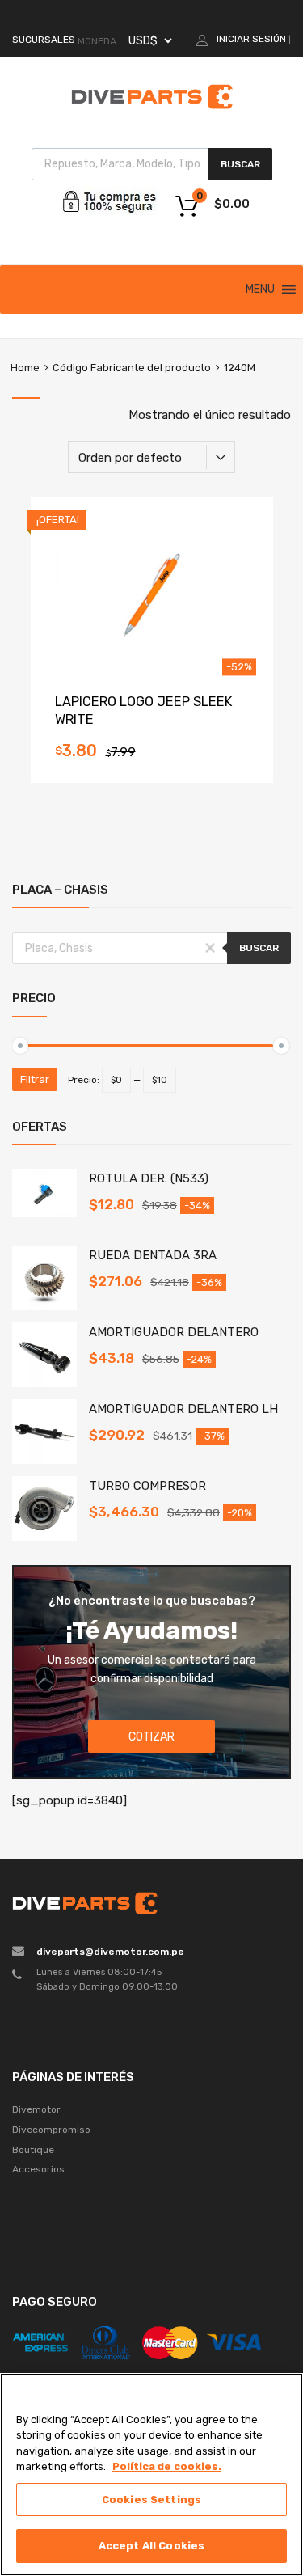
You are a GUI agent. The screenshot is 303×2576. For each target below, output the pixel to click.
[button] (260, 290)
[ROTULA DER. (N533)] (44, 1213)
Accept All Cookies (151, 2546)
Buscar (240, 164)
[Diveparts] (152, 112)
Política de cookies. (167, 2466)
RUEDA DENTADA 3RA (153, 1255)
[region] (151, 2474)
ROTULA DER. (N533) (149, 1178)
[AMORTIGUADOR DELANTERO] (44, 1383)
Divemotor (36, 2109)
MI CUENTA (152, 15)
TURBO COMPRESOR (147, 1486)
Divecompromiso (51, 2130)
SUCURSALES (44, 40)
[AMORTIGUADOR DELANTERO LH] (44, 1460)
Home (25, 368)
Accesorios (38, 2169)
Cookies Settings (151, 2500)
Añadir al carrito (151, 755)
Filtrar (35, 1079)
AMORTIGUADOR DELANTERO (174, 1332)
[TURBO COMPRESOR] (44, 1537)
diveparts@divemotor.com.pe (110, 1952)
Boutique (33, 2150)
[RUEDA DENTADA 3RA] (44, 1306)
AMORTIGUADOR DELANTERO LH (183, 1409)
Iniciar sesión (251, 39)
